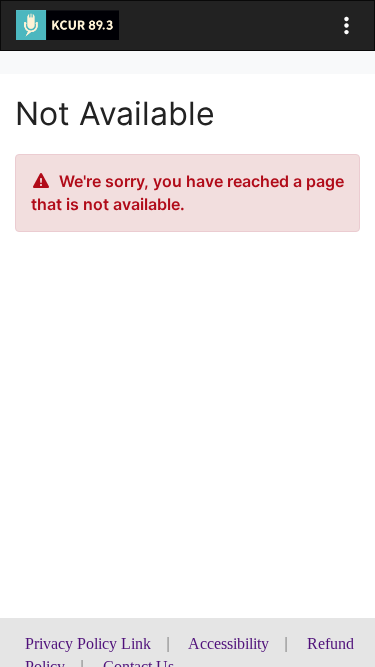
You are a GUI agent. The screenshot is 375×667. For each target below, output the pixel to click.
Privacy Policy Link (88, 643)
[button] (346, 25)
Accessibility (228, 643)
